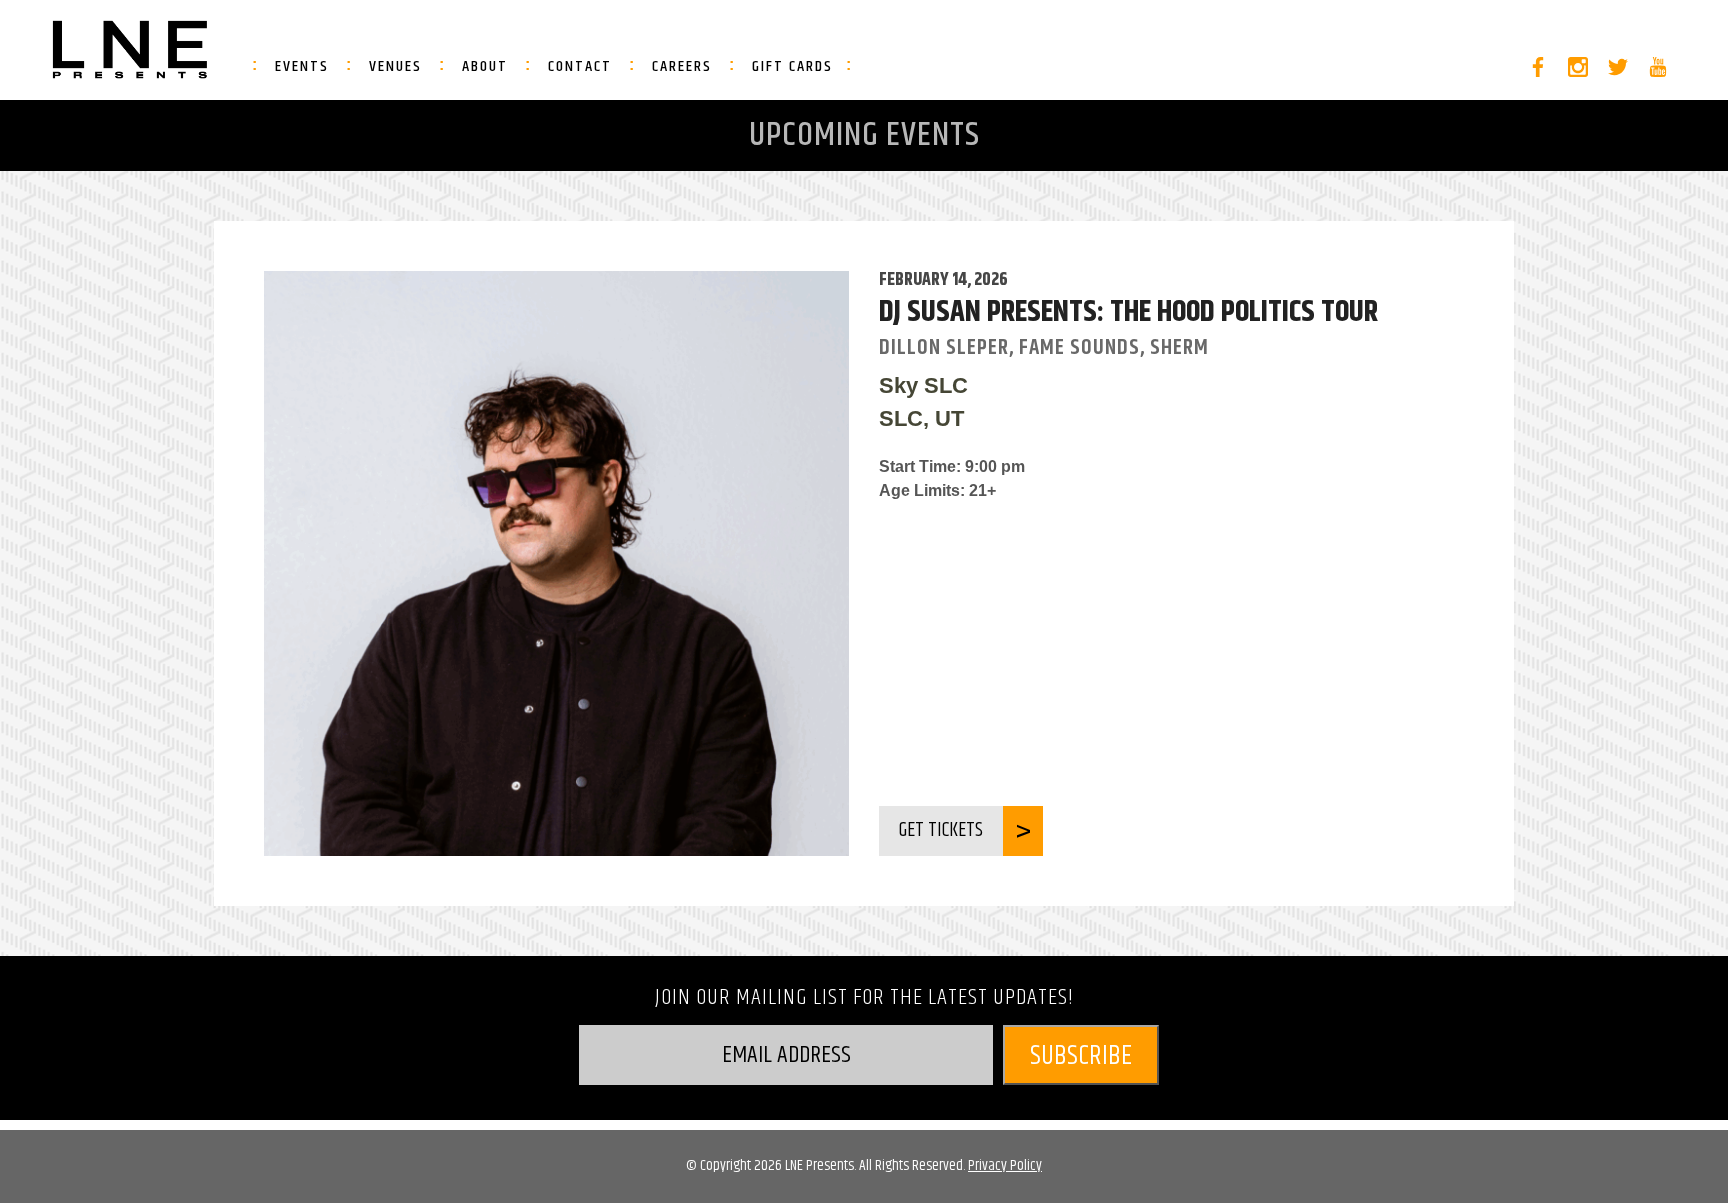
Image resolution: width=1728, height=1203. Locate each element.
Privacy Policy (1005, 1165)
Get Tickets (941, 830)
